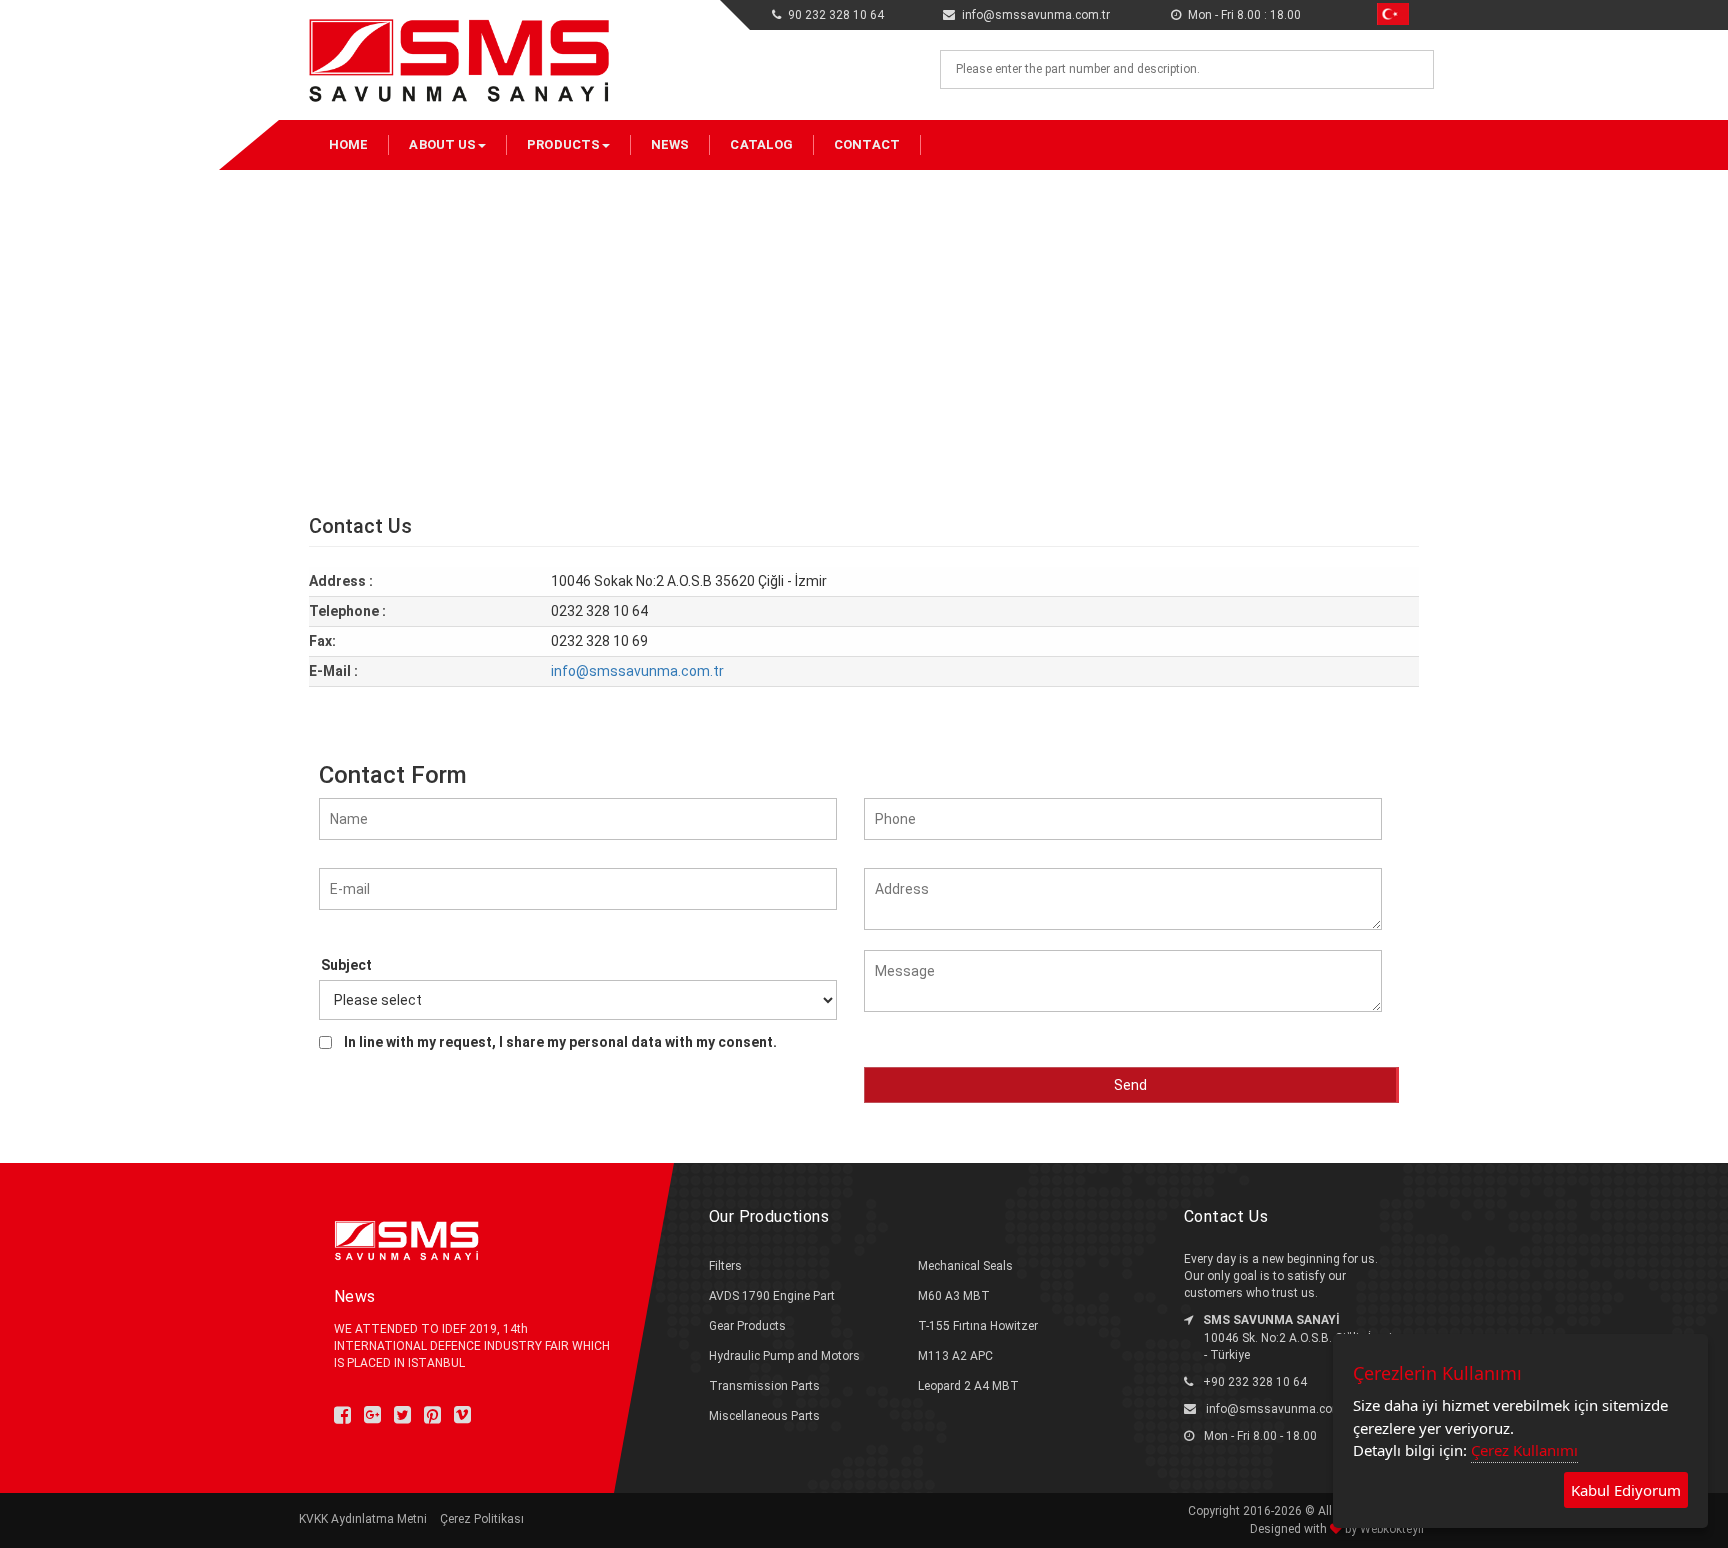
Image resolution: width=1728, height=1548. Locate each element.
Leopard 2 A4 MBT (968, 1386)
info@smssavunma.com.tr (637, 671)
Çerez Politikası (482, 1519)
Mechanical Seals (965, 1266)
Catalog (761, 144)
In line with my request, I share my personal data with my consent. (560, 1042)
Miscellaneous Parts (764, 1416)
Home (348, 144)
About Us (442, 144)
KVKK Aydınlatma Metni (363, 1519)
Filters (725, 1266)
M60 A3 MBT (954, 1296)
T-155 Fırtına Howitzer (978, 1326)
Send (1130, 1085)
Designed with (1290, 1529)
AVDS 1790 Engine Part (772, 1296)
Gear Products (747, 1326)
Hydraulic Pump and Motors (784, 1356)
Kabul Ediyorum (1626, 1490)
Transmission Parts (764, 1386)
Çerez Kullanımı (1524, 1450)
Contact (867, 144)
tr (1381, 11)
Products (563, 144)
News (670, 144)
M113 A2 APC (955, 1356)
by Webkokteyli (1383, 1529)
